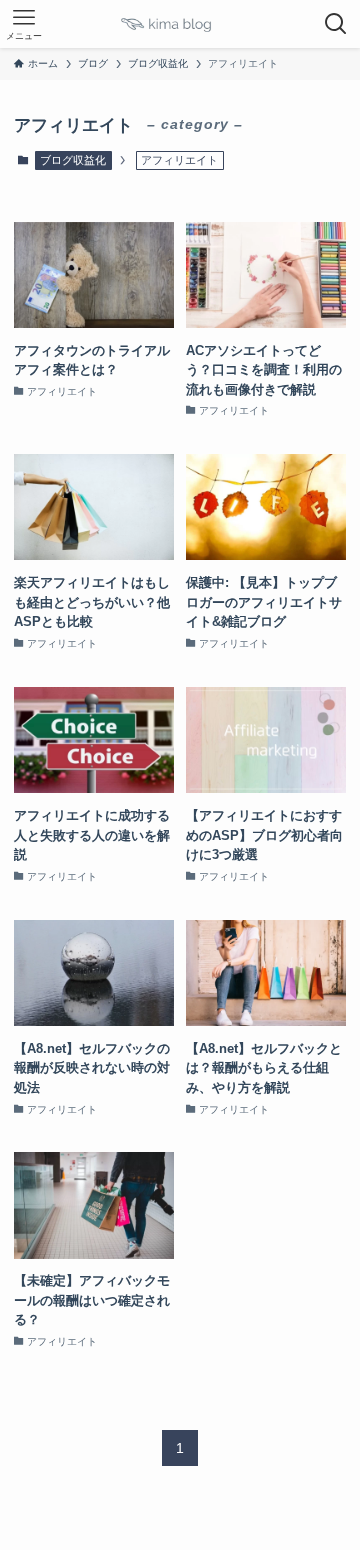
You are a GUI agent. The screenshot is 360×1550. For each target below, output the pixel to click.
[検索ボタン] (336, 24)
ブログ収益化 (73, 160)
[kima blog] (180, 24)
